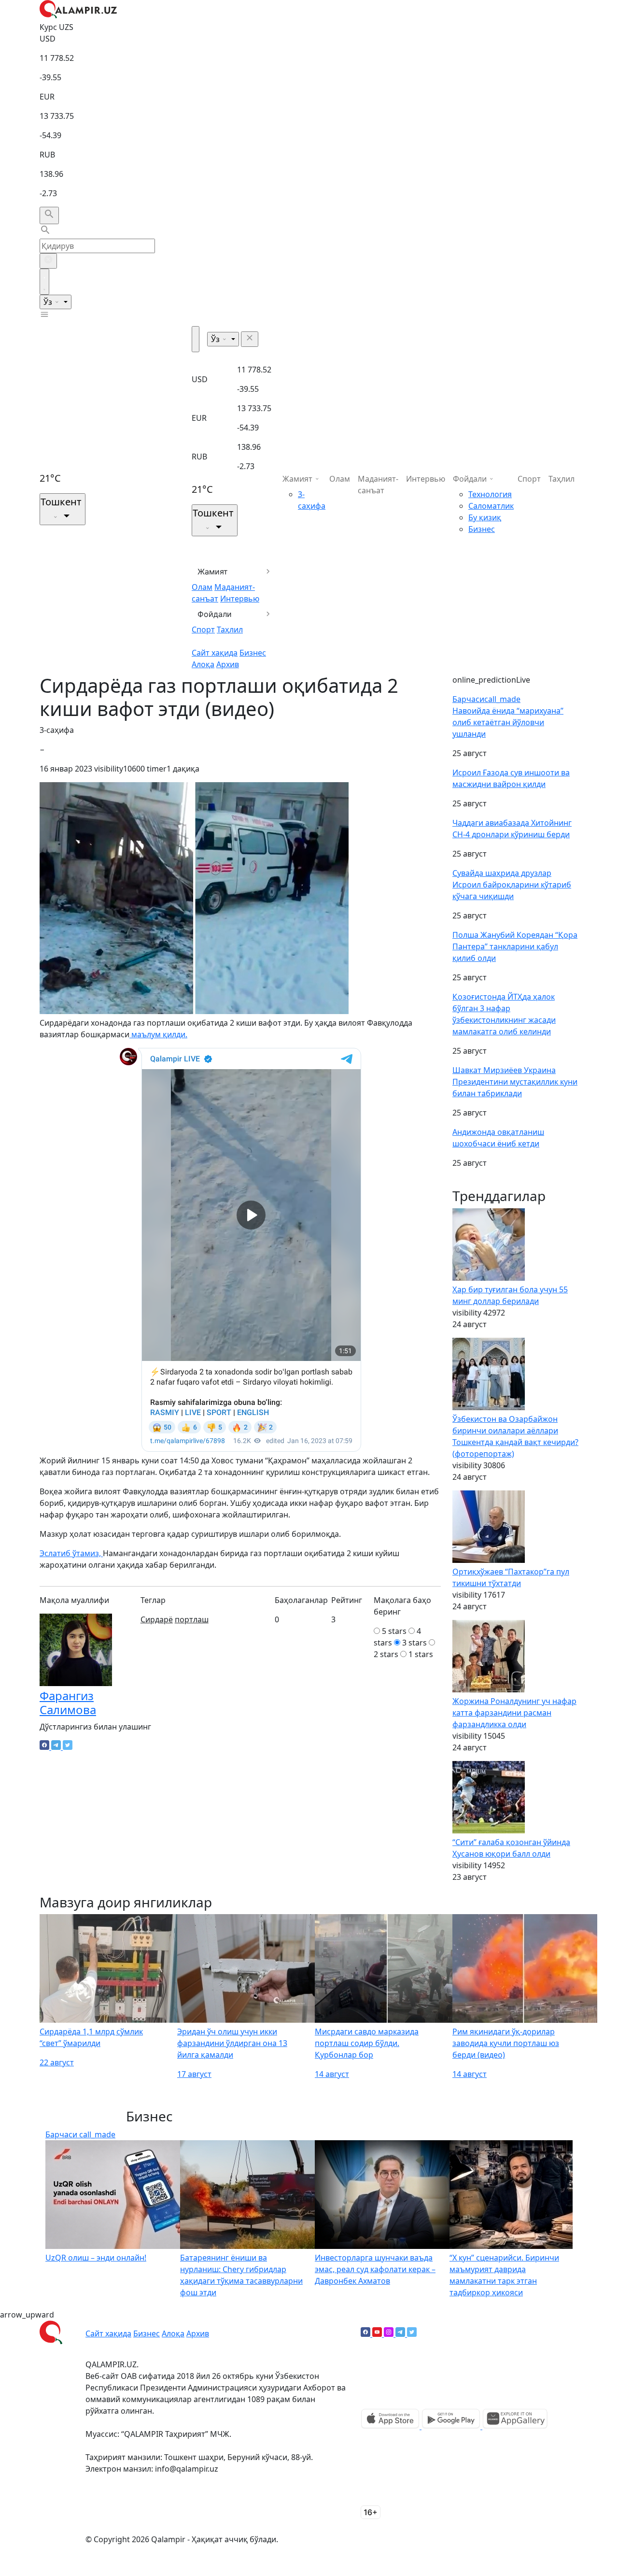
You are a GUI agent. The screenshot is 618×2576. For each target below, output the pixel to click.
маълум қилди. (158, 1034)
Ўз (49, 302)
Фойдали (215, 614)
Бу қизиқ (485, 517)
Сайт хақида (215, 653)
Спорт (203, 630)
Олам (202, 587)
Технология (490, 494)
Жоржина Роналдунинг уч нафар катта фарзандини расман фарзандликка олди (514, 1713)
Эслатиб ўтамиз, (71, 1553)
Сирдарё (157, 1619)
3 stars (414, 1643)
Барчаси (486, 699)
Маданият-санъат (378, 485)
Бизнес (253, 653)
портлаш (192, 1619)
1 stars (421, 1654)
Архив (228, 664)
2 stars (386, 1654)
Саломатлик (491, 506)
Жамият (213, 572)
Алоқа (203, 664)
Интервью (240, 599)
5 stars (394, 1631)
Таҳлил (230, 630)
